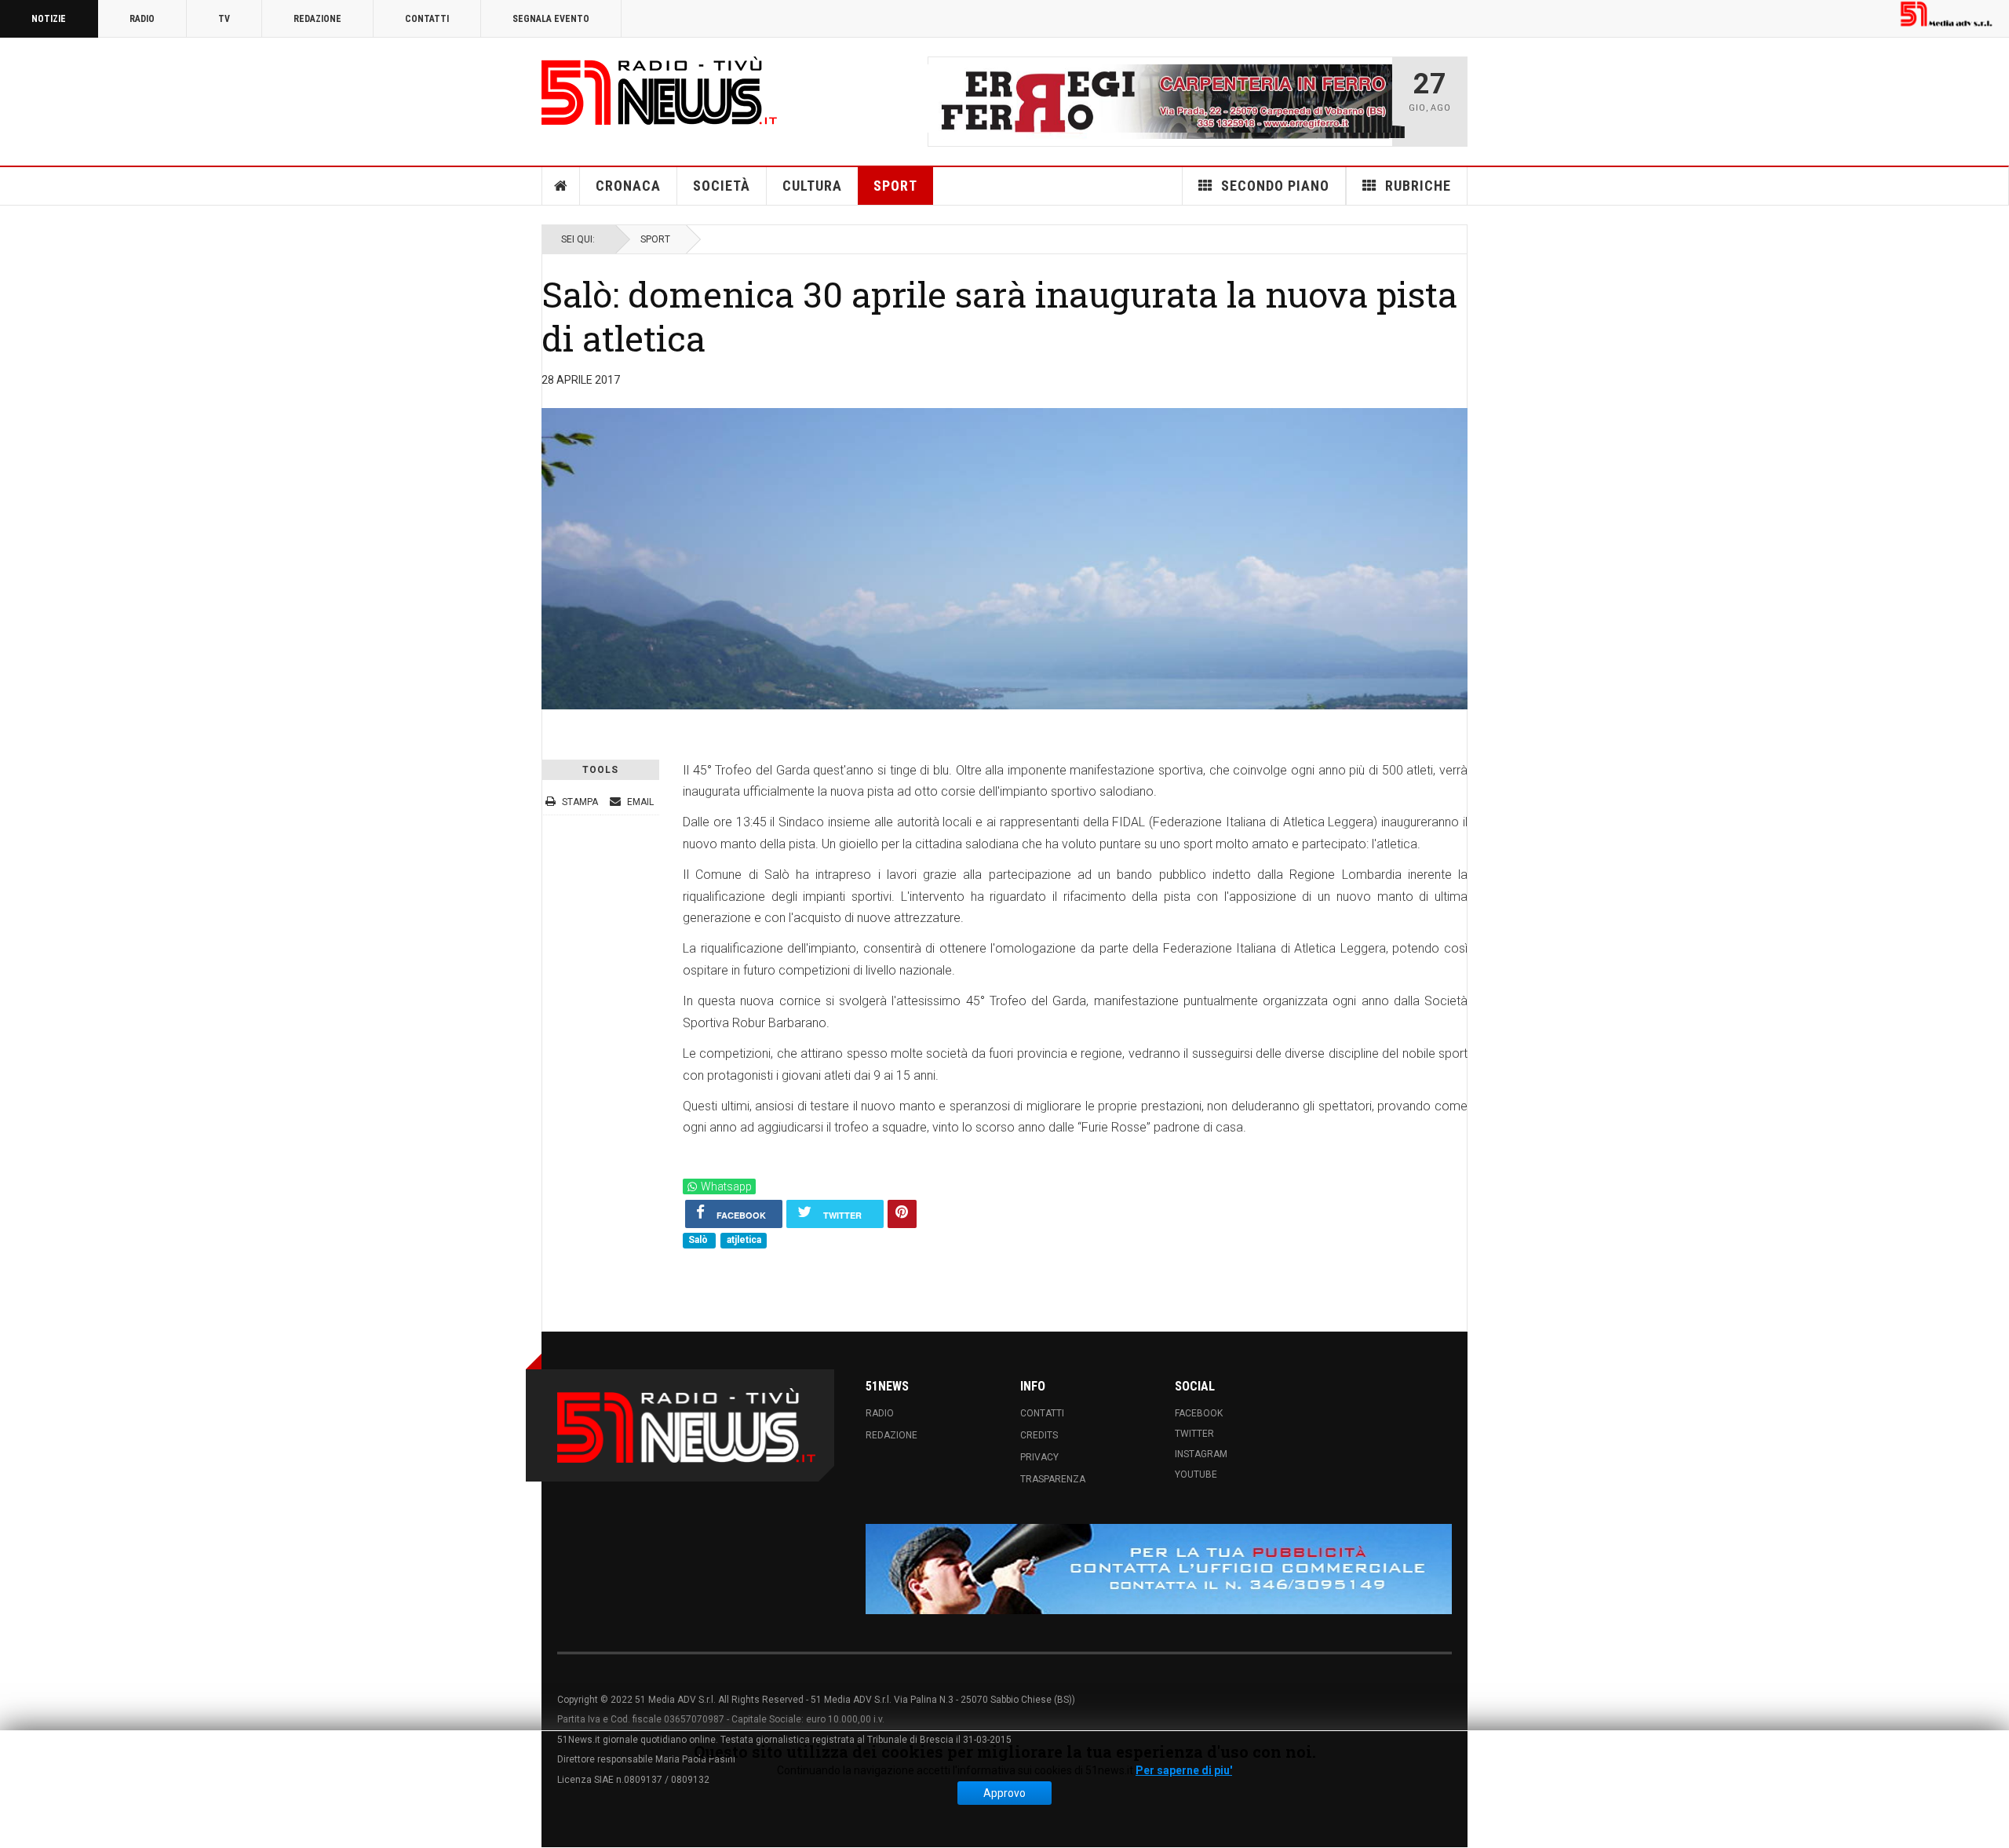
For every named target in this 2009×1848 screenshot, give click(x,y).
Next (1376, 101)
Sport (895, 186)
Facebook (1199, 1412)
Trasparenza (1053, 1478)
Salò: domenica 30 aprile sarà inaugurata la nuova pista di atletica (999, 316)
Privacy (1039, 1456)
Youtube (1196, 1474)
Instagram (1201, 1453)
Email (639, 801)
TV (224, 19)
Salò (699, 1240)
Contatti (427, 19)
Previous (944, 101)
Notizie (49, 19)
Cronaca (628, 186)
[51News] (659, 91)
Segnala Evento (551, 19)
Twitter (1194, 1433)
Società (722, 186)
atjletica (744, 1240)
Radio (142, 19)
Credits (1039, 1434)
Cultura (812, 186)
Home (561, 186)
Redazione (317, 19)
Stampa (580, 801)
